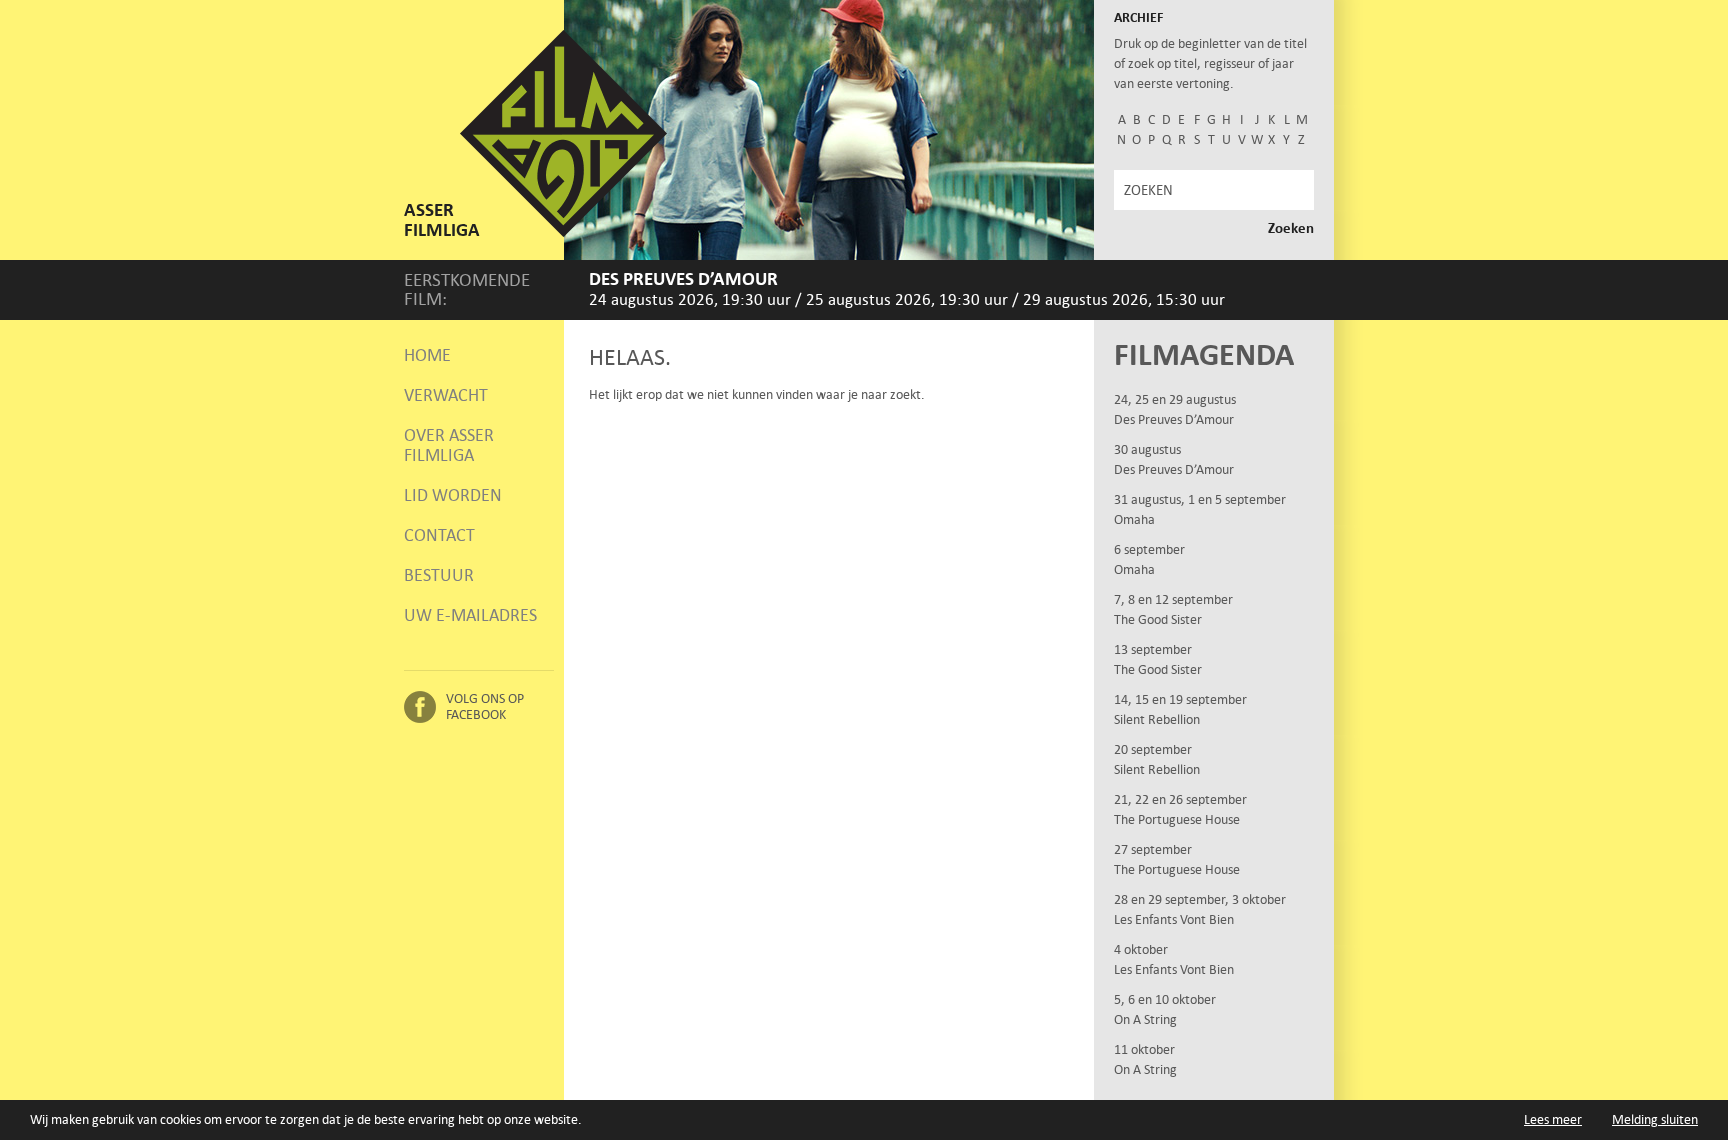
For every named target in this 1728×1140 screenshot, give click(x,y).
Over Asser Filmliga (449, 445)
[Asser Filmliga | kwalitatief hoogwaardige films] (563, 232)
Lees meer (1553, 1119)
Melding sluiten (1655, 1119)
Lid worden (453, 495)
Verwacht (446, 395)
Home (427, 355)
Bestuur (439, 575)
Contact (439, 535)
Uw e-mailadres (470, 615)
